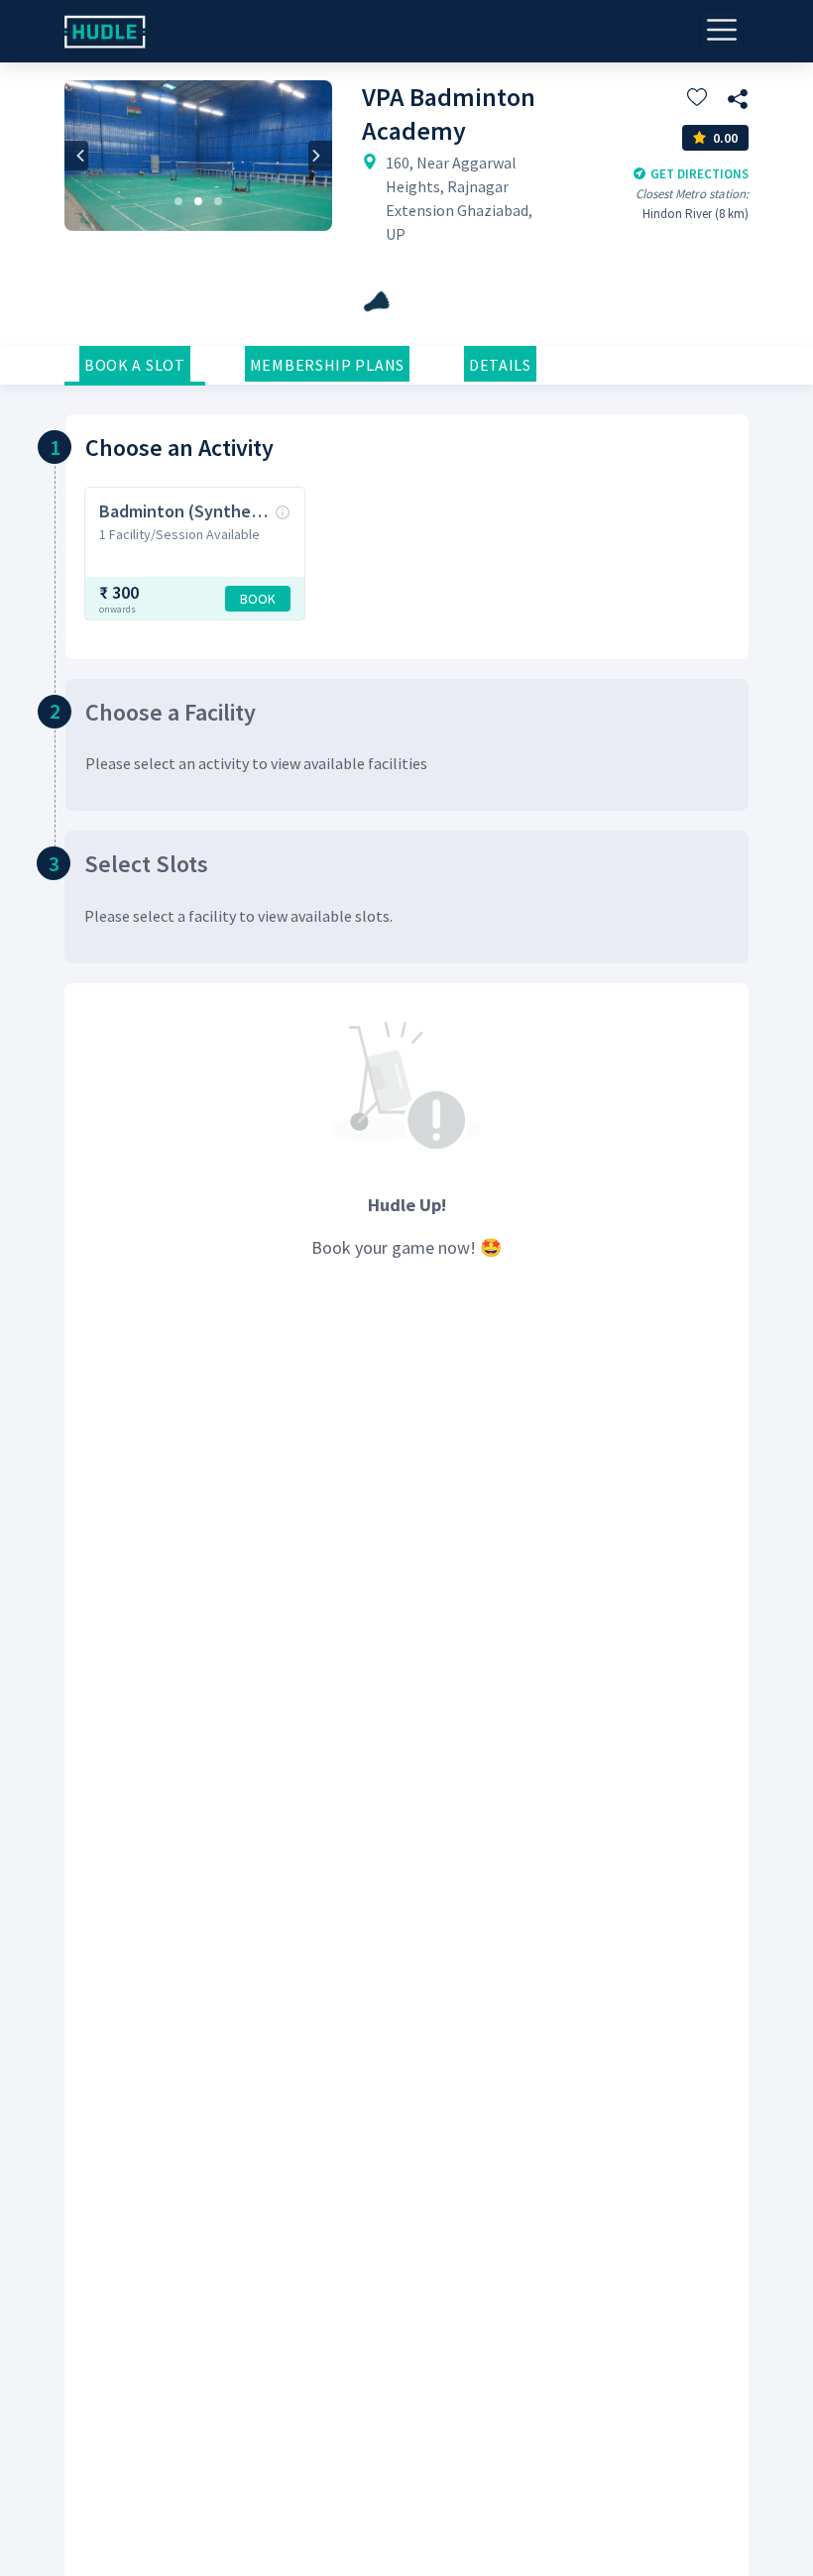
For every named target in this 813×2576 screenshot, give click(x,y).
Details (500, 365)
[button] (76, 156)
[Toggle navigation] (722, 30)
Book (258, 599)
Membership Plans (327, 365)
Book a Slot (135, 365)
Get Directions (699, 174)
